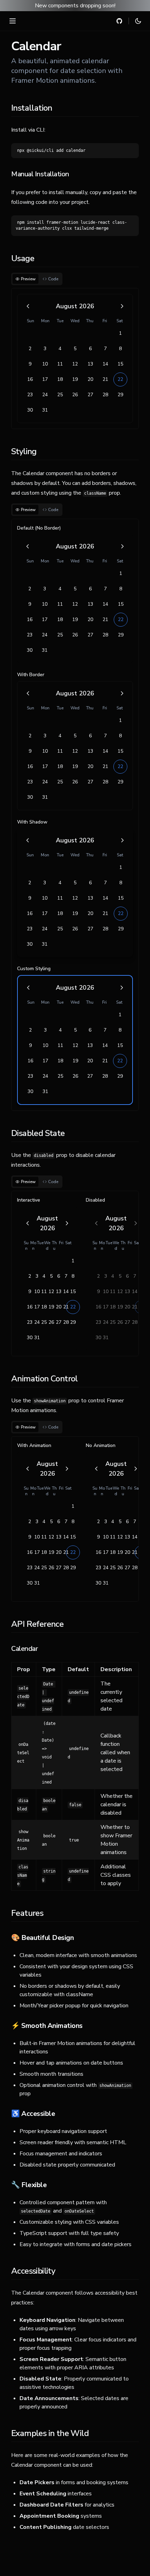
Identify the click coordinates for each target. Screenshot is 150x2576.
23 (30, 395)
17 (45, 379)
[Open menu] (13, 21)
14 (105, 364)
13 (90, 364)
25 (60, 395)
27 (90, 395)
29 (120, 395)
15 (120, 364)
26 (75, 395)
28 (105, 395)
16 (30, 379)
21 (105, 379)
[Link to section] (6, 107)
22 (120, 379)
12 (75, 364)
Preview (28, 279)
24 (45, 395)
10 (45, 364)
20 (90, 379)
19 (75, 379)
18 (60, 379)
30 (30, 410)
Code (53, 279)
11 (60, 364)
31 (45, 410)
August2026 (75, 306)
